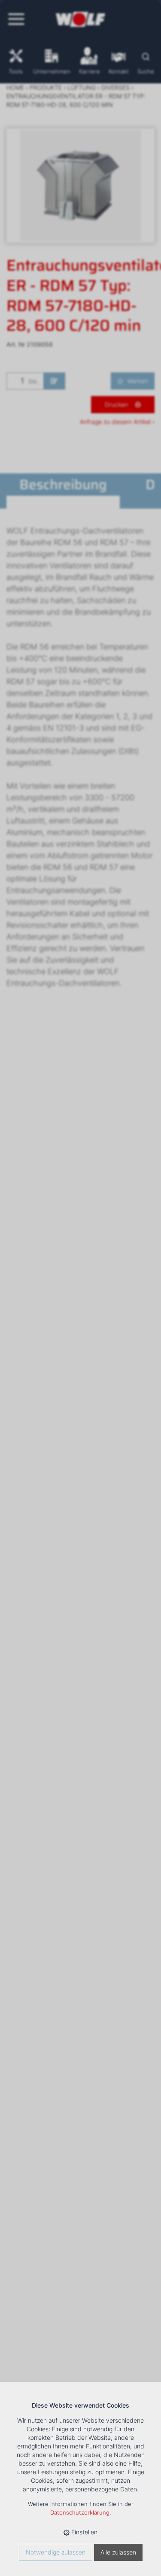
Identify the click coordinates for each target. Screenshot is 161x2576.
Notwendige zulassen (56, 2552)
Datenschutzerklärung (80, 2513)
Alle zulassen (118, 2552)
